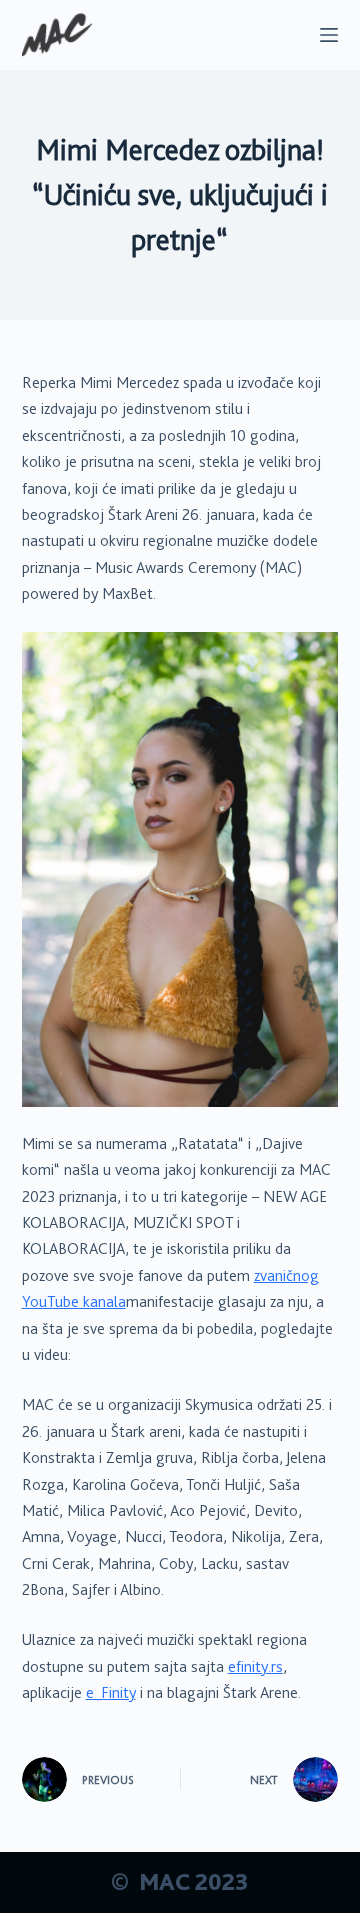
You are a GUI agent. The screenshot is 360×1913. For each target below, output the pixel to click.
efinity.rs (255, 1667)
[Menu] (329, 35)
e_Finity (111, 1693)
